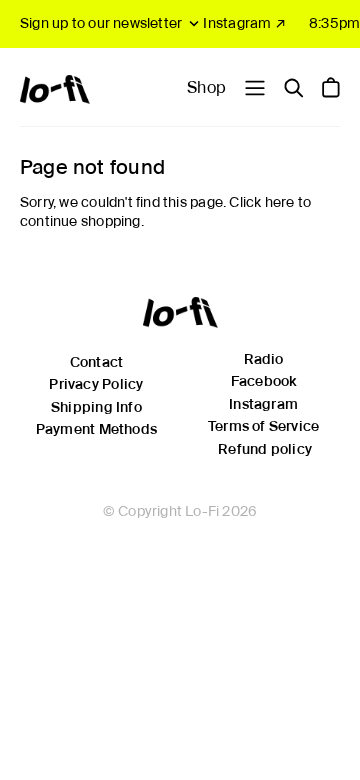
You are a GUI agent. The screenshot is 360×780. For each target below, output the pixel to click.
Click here (261, 202)
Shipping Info (96, 407)
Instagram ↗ (244, 23)
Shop (206, 87)
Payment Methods (96, 429)
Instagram (263, 404)
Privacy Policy (96, 384)
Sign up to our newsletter (101, 23)
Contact (96, 362)
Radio (264, 359)
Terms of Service (263, 426)
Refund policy (265, 449)
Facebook (264, 381)
